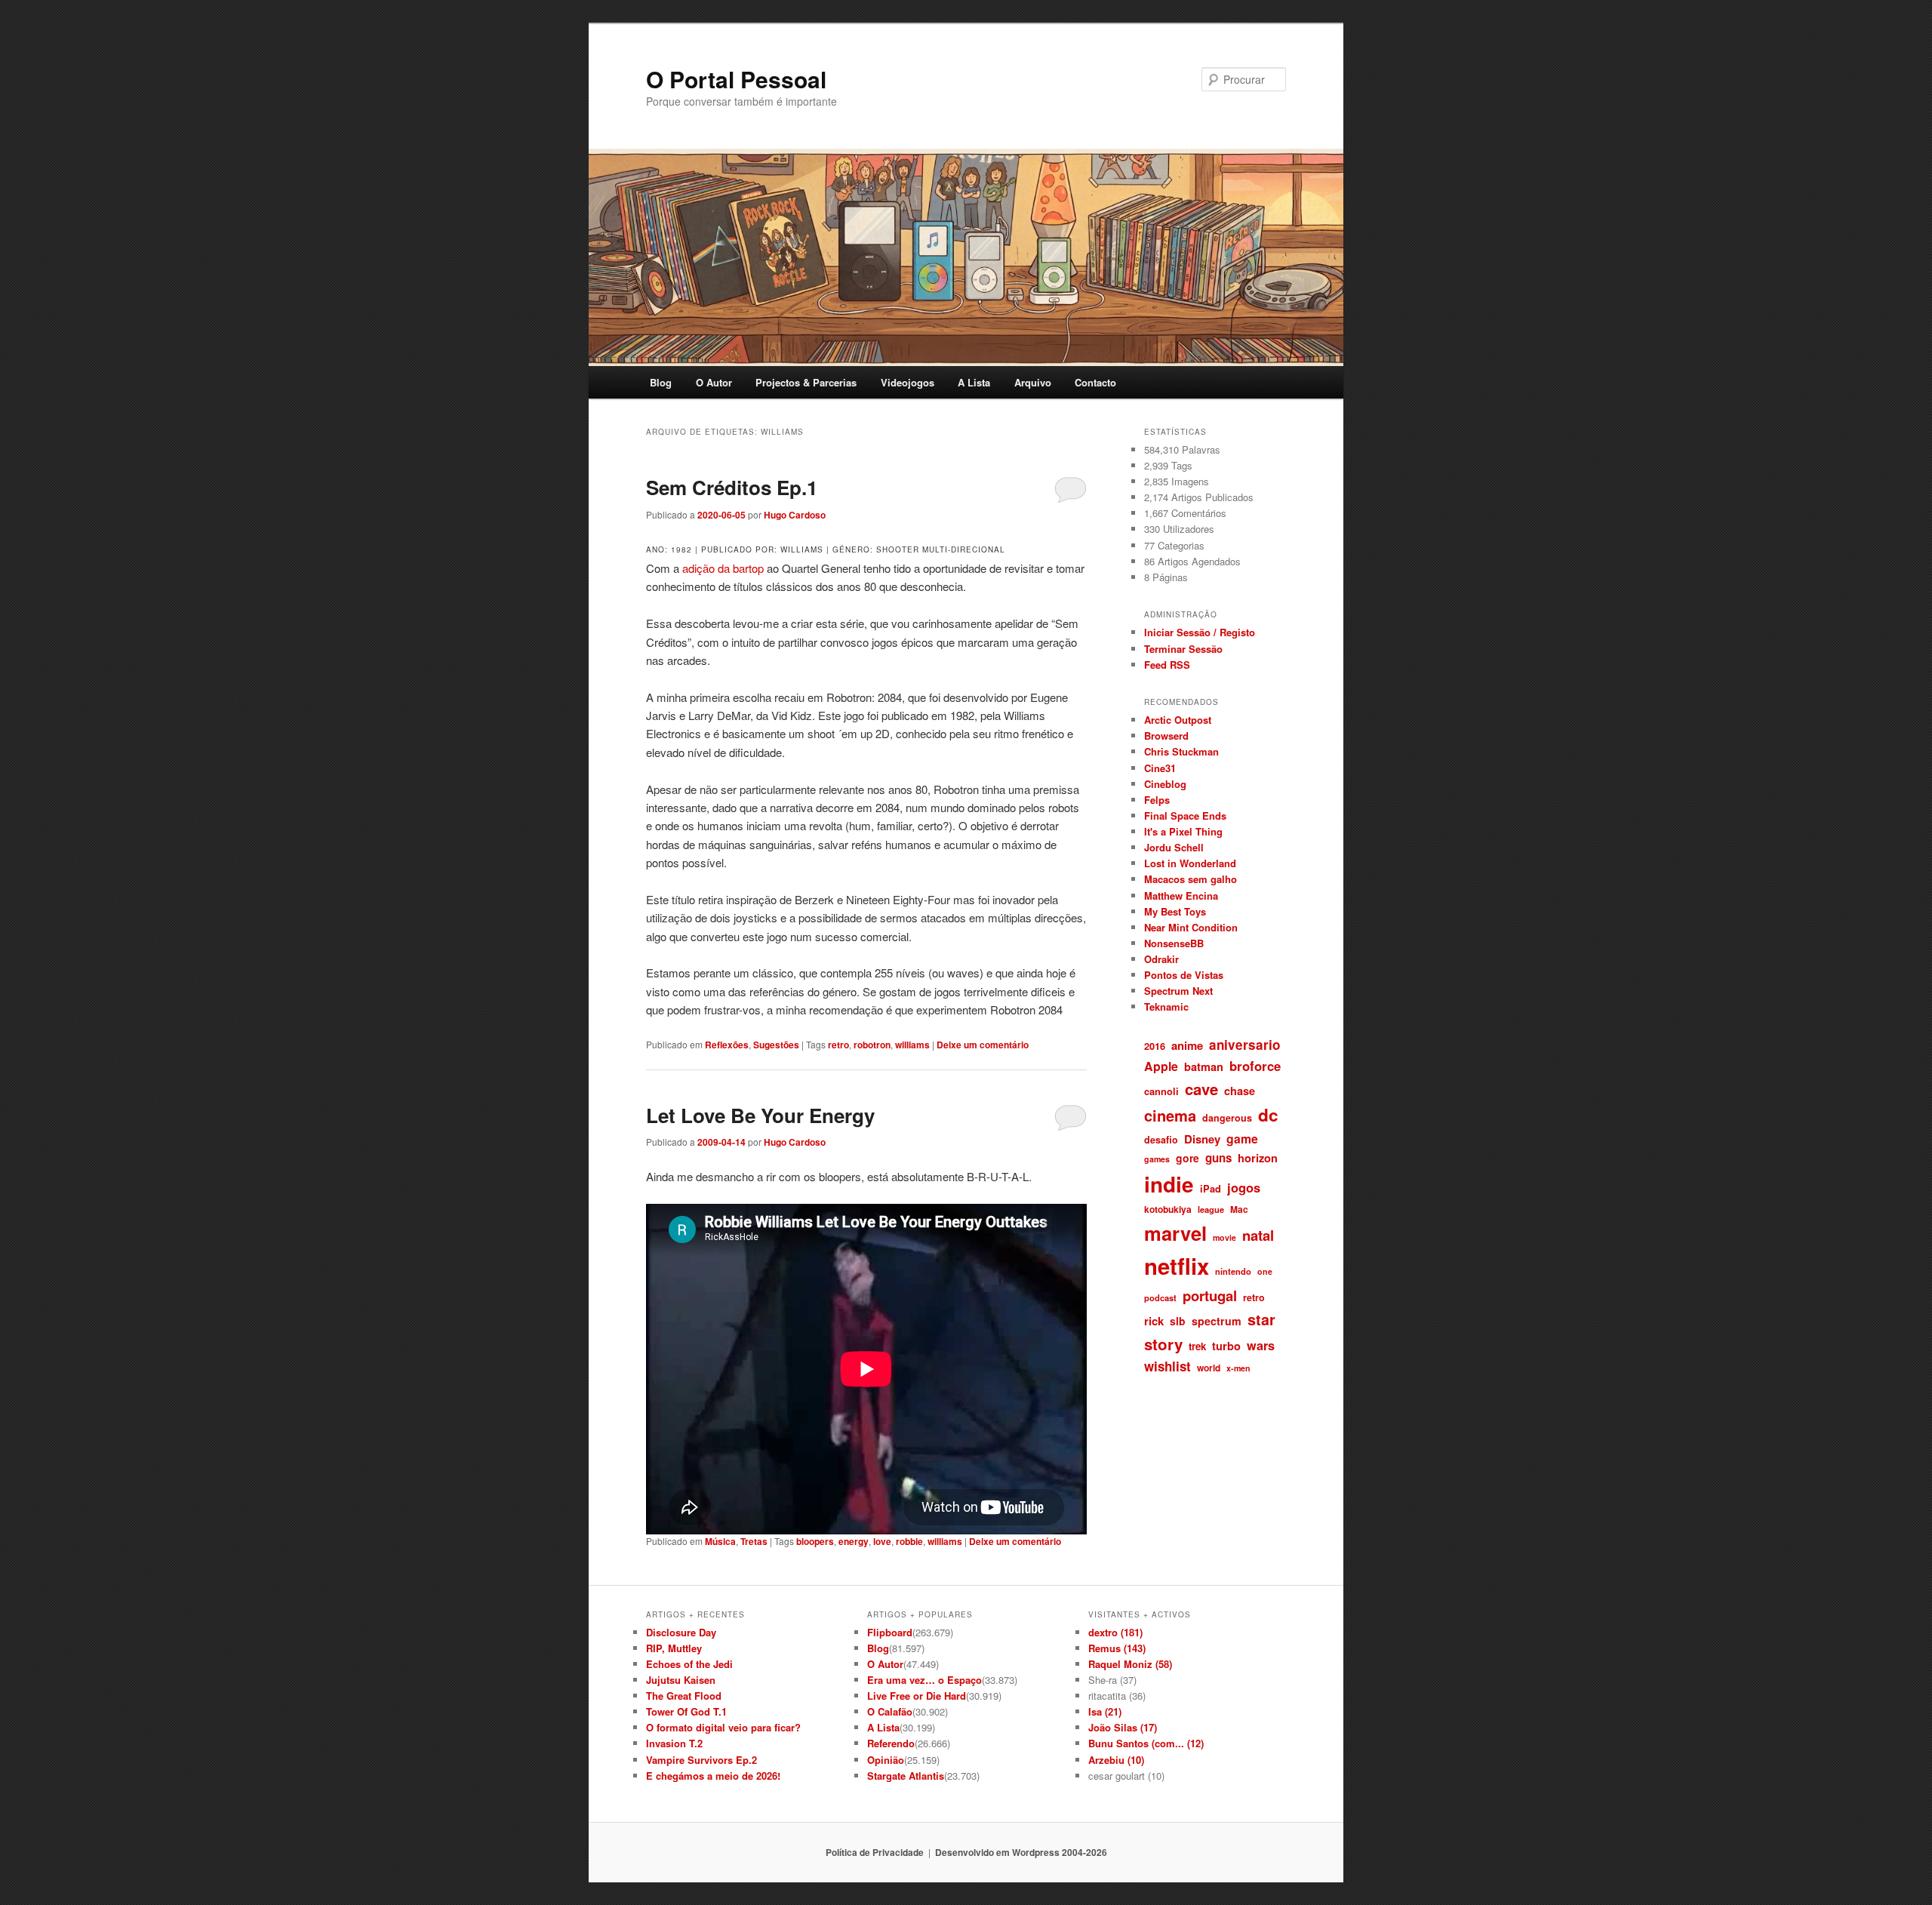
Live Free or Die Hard (917, 1696)
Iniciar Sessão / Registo (1200, 632)
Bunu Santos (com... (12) (1146, 1743)
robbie (909, 1541)
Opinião (886, 1760)
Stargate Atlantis (906, 1776)
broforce (1255, 1066)
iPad (1211, 1188)
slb (1178, 1321)
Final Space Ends (1185, 816)
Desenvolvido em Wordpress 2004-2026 (1021, 1852)
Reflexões (727, 1045)
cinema (1170, 1115)
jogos (1244, 1187)
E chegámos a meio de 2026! (713, 1776)
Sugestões (776, 1045)
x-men (1238, 1368)
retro (838, 1045)
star (1261, 1319)
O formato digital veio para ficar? (723, 1727)
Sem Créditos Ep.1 (732, 487)
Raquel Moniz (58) (1130, 1664)
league (1211, 1209)
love (882, 1541)
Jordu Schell (1174, 847)
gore (1188, 1158)
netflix (1177, 1266)
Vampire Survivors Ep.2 (701, 1760)
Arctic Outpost (1178, 720)
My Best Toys (1175, 911)
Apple (1161, 1066)
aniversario (1244, 1045)
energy (854, 1541)
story (1163, 1344)
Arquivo (1033, 382)
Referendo (891, 1743)
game (1242, 1139)
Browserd (1166, 736)
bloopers (815, 1541)
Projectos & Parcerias (806, 382)
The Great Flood (684, 1696)
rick (1154, 1321)
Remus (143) (1117, 1648)
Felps (1157, 800)
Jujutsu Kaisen (681, 1680)
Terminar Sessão (1183, 649)
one (1265, 1271)
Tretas (754, 1541)
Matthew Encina (1181, 896)
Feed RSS (1167, 665)
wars (1261, 1345)
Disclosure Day (681, 1632)
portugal (1210, 1296)
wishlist (1168, 1366)
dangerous (1227, 1118)
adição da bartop (723, 568)
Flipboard (890, 1632)
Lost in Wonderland (1190, 863)
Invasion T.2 (674, 1743)
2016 (1155, 1046)
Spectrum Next (1178, 991)
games (1157, 1159)
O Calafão (890, 1711)
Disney (1202, 1139)
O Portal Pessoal (736, 79)
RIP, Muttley (674, 1648)
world (1209, 1368)
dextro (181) (1115, 1632)
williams (912, 1045)
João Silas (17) (1123, 1727)
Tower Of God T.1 (686, 1711)
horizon (1258, 1158)
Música (720, 1541)
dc (1268, 1115)
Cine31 (1160, 768)
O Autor (714, 382)
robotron (872, 1045)
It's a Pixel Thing (1183, 831)
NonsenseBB (1174, 943)
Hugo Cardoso (795, 515)
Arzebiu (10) (1116, 1760)
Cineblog (1165, 784)
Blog (661, 382)
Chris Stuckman (1181, 751)
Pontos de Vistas (1184, 975)
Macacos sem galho (1191, 879)
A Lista (974, 382)
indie (1169, 1184)
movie (1224, 1237)
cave (1201, 1089)
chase (1240, 1091)
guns (1218, 1158)
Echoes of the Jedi (689, 1664)
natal (1258, 1235)
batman (1204, 1066)
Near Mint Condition (1191, 927)
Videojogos (908, 382)
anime (1187, 1045)
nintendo (1233, 1271)
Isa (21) (1105, 1711)
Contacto (1095, 382)
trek (1197, 1346)
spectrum (1217, 1321)
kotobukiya (1168, 1209)
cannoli (1161, 1091)
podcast (1160, 1297)
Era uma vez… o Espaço (924, 1680)
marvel (1175, 1233)
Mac (1239, 1209)
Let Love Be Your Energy (760, 1115)
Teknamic (1166, 1006)
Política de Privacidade (875, 1852)
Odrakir (1161, 959)
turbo (1226, 1346)
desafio (1161, 1140)
